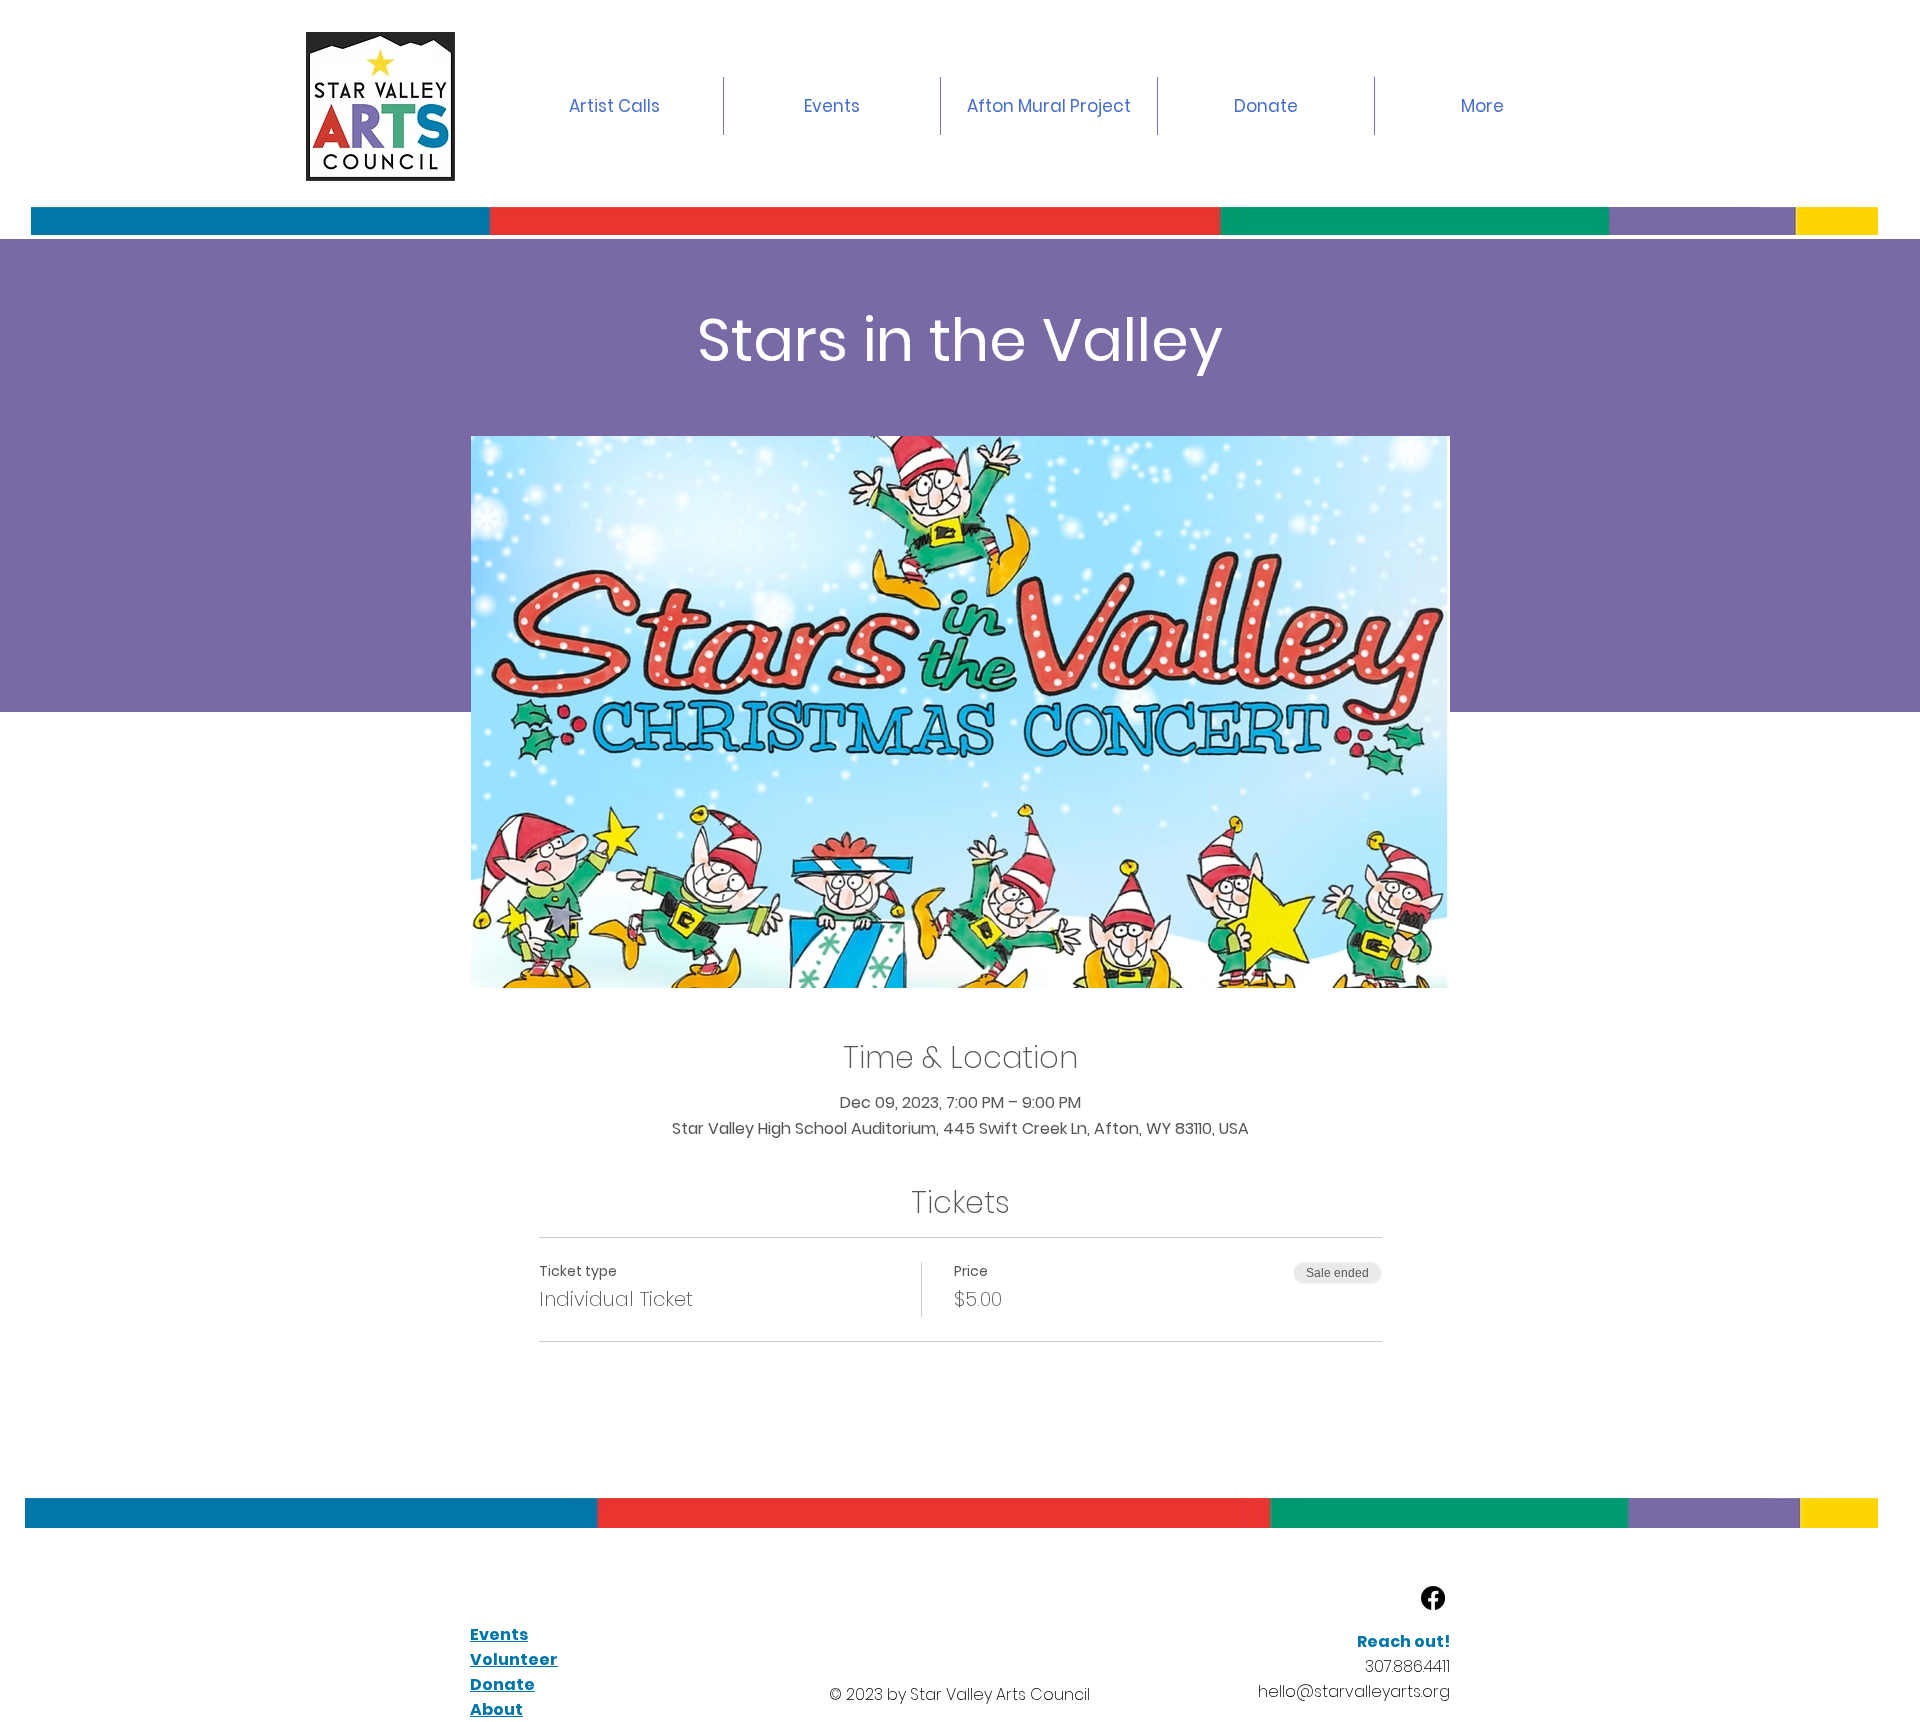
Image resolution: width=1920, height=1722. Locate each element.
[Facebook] (1433, 1598)
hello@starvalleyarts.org (1354, 1691)
